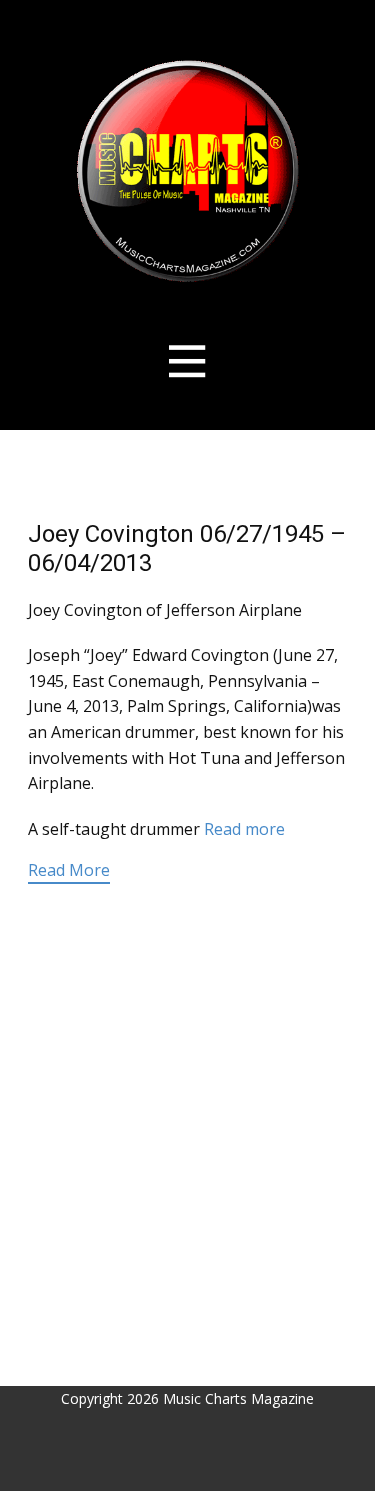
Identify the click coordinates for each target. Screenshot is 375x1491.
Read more (244, 829)
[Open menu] (187, 361)
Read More (69, 870)
